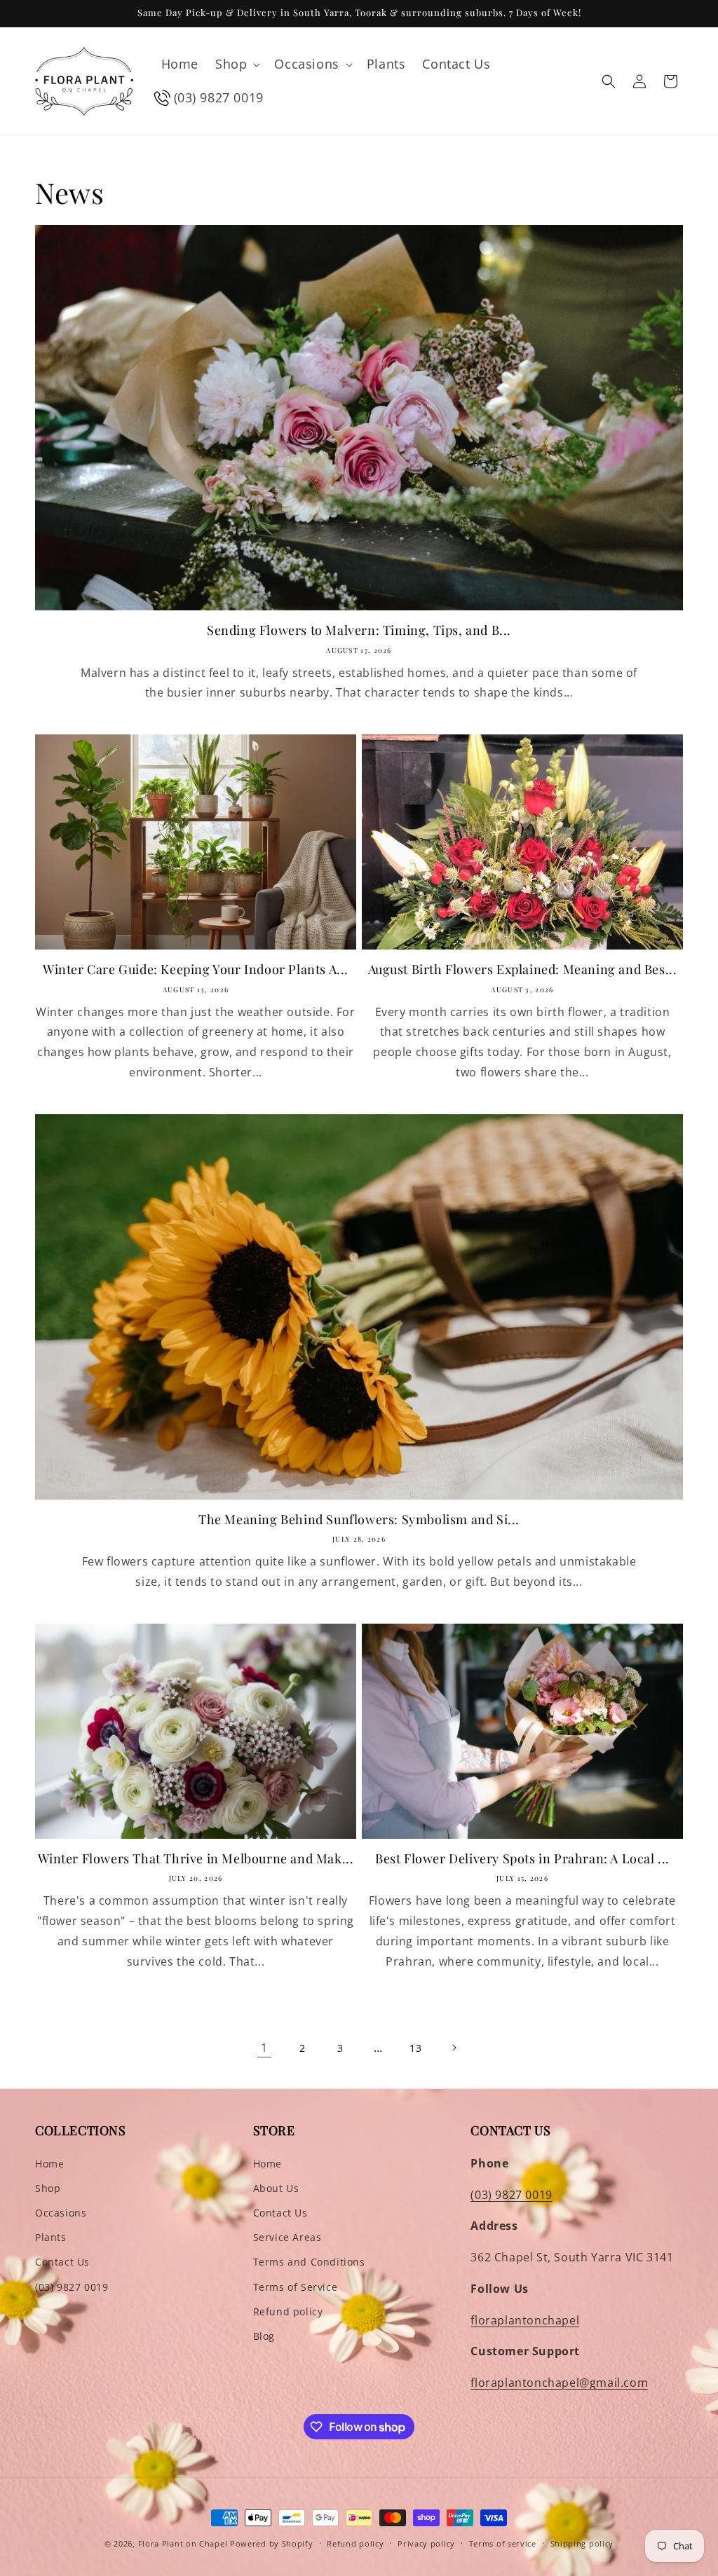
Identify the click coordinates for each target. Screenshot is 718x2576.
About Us (276, 2188)
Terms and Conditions (309, 2262)
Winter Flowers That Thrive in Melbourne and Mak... (196, 1859)
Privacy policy (426, 2543)
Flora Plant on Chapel (183, 2543)
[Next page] (454, 2048)
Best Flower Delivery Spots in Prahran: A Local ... (522, 1859)
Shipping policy (582, 2543)
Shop (48, 2188)
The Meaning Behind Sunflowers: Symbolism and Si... (359, 1520)
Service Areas (287, 2237)
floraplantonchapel (525, 2320)
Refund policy (288, 2311)
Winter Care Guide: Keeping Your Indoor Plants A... (196, 970)
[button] (236, 64)
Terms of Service (296, 2287)
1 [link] (264, 2048)
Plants (51, 2237)
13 (415, 2048)
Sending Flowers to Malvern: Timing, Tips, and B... (359, 630)
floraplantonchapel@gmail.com (559, 2383)
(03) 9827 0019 (72, 2287)
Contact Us (62, 2262)
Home (49, 2164)
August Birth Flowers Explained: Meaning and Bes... (523, 970)
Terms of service (503, 2543)
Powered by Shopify (272, 2543)
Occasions (61, 2213)
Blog (264, 2336)
